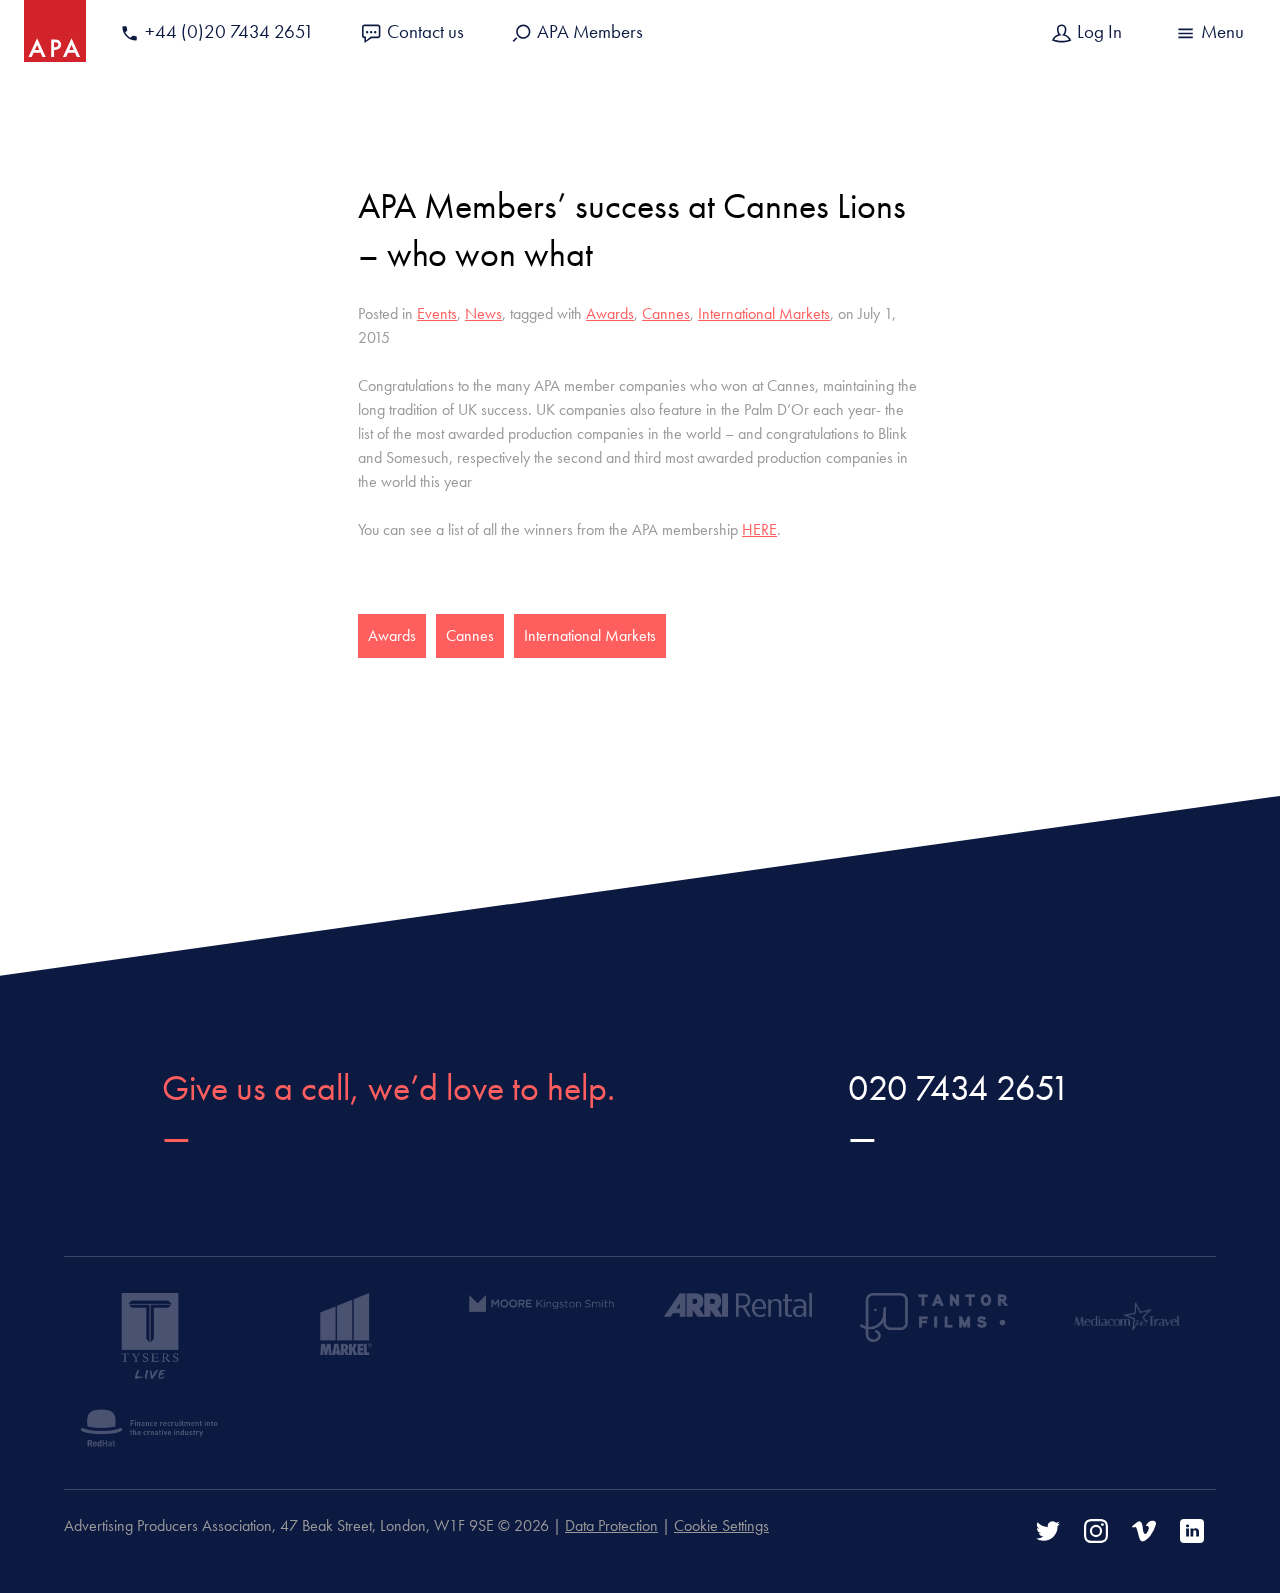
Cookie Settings (721, 1525)
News (483, 313)
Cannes (666, 313)
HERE (759, 529)
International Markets (764, 313)
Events (437, 313)
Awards (610, 313)
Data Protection (611, 1525)
